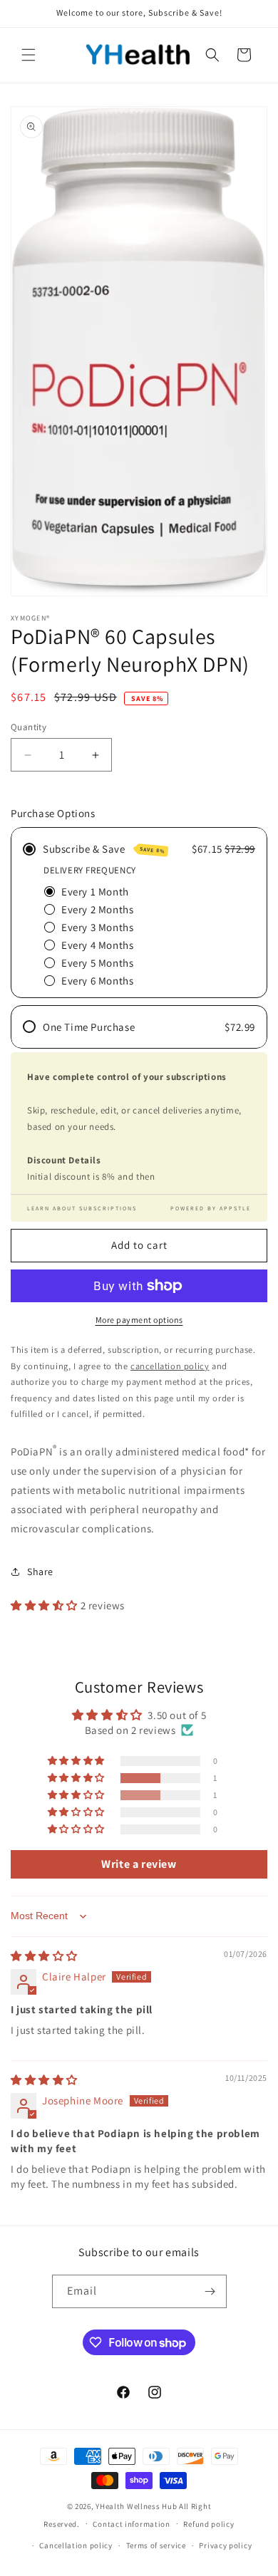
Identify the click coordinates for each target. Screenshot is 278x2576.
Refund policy (208, 2524)
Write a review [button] (139, 1864)
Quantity (29, 727)
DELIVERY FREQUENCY (90, 870)
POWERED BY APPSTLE (211, 1208)
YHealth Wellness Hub (136, 2506)
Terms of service (156, 2545)
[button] (29, 55)
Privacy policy (225, 2545)
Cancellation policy (76, 2545)
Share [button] (40, 1572)
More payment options (139, 1320)
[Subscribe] (210, 2291)
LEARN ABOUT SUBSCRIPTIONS (82, 1208)
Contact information (131, 2524)
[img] (44, 1956)
